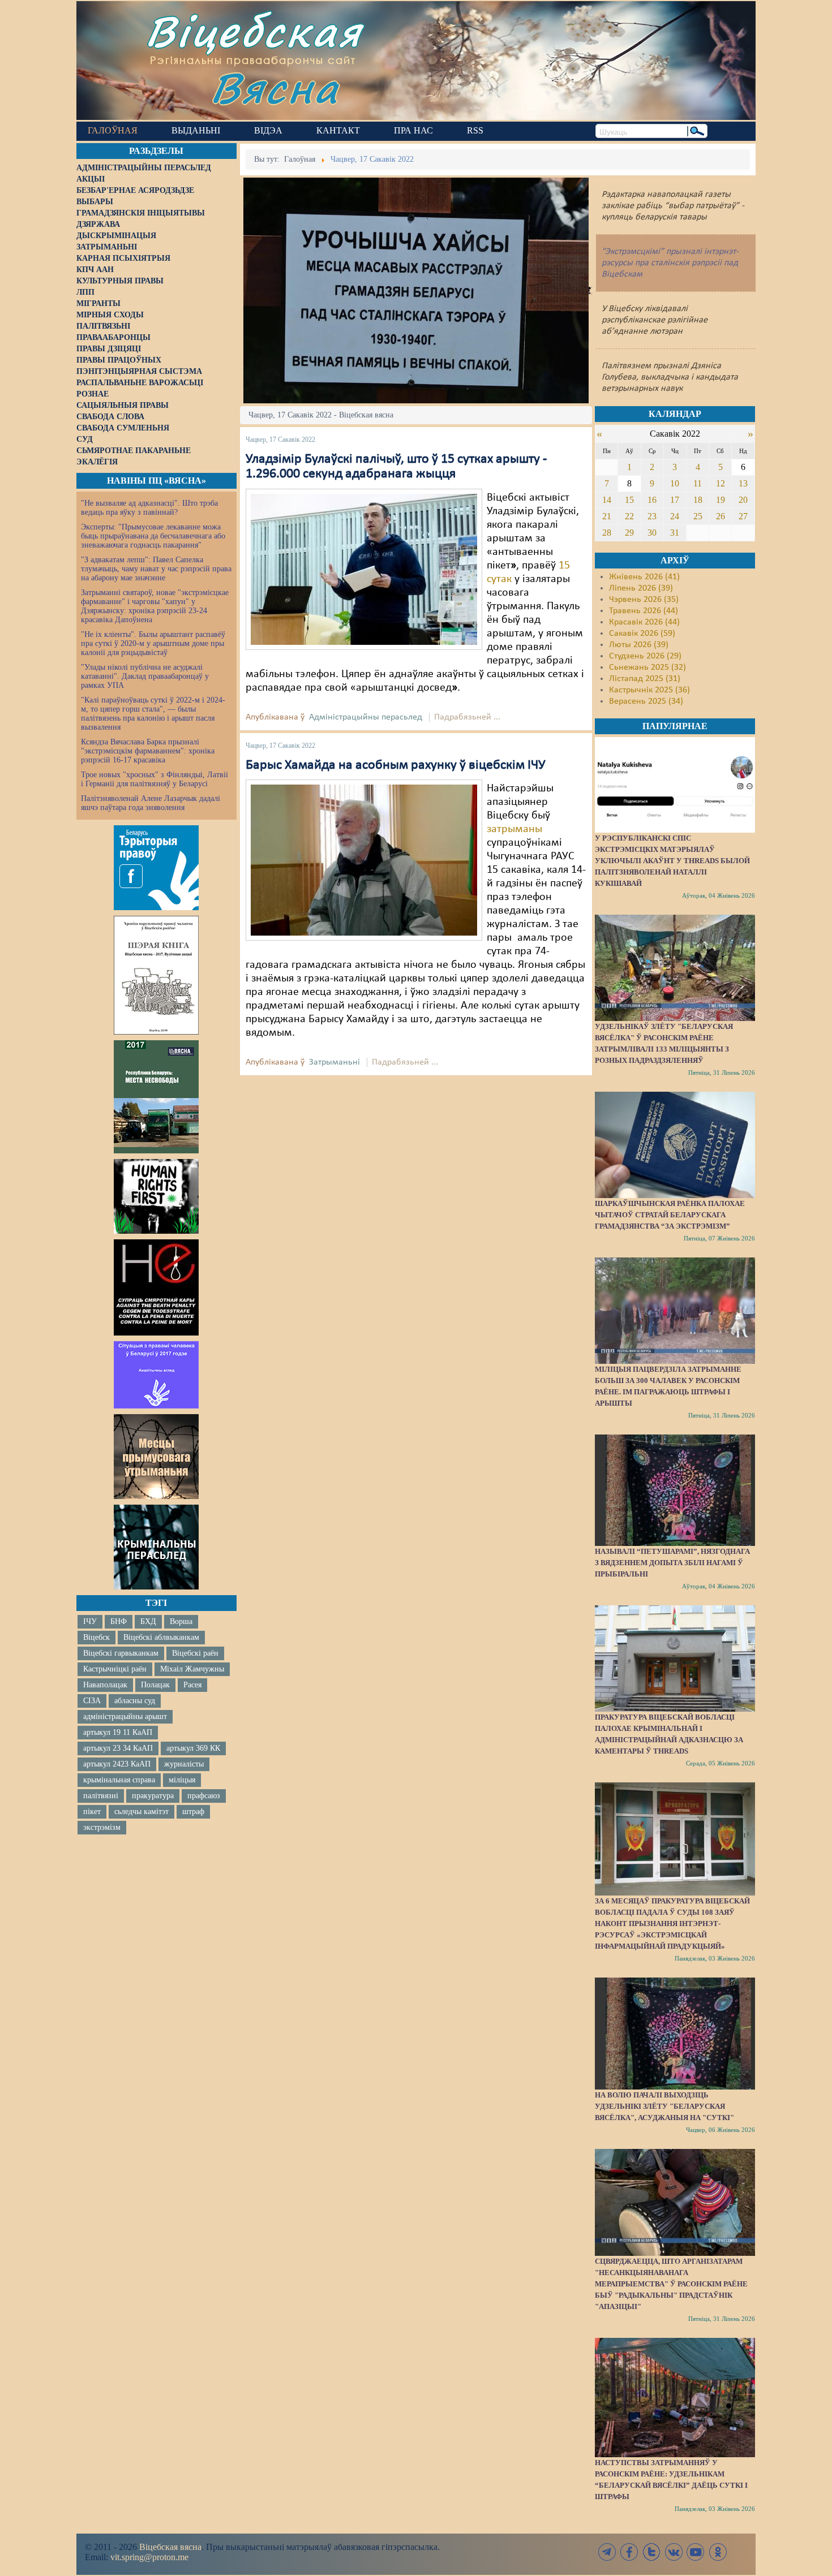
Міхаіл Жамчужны (192, 1669)
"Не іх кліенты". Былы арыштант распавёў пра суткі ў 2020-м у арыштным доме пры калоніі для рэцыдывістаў (153, 643)
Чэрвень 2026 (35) (644, 600)
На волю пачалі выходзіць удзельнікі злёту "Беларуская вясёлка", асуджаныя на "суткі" (664, 2106)
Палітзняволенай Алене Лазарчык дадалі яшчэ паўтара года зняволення (151, 803)
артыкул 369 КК (193, 1748)
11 (698, 483)
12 (721, 483)
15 (629, 500)
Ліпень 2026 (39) (641, 588)
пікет (92, 1812)
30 (652, 533)
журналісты (184, 1764)
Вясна (275, 87)
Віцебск (97, 1637)
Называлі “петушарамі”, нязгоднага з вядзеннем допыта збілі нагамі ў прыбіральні (672, 1563)
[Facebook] (629, 2552)
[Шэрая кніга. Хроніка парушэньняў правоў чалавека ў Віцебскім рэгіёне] (156, 975)
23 (652, 516)
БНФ (119, 1621)
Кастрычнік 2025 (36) (649, 690)
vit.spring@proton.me (149, 2557)
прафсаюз (204, 1796)
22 (629, 516)
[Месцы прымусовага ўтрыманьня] (156, 1457)
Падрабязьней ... (467, 717)
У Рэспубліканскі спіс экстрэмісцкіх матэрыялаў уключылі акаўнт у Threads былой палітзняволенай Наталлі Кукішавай (672, 861)
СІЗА (92, 1701)
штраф (193, 1812)
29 (629, 533)
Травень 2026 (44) (644, 611)
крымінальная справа (119, 1780)
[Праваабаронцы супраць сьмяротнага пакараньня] (156, 1287)
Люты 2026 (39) (639, 645)
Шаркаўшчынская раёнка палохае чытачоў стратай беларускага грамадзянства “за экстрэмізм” (670, 1215)
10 (675, 483)
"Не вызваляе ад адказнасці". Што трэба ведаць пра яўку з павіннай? (149, 508)
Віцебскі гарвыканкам (121, 1653)
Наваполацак (105, 1685)
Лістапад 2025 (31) (645, 679)
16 (652, 500)
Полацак (155, 1685)
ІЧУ (90, 1621)
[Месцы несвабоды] (156, 1097)
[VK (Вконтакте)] (674, 2552)
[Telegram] (607, 2552)
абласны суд (135, 1701)
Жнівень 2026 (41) (644, 577)
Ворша (181, 1621)
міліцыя (182, 1780)
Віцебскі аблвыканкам (161, 1637)
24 (675, 516)
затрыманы (514, 829)
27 (743, 516)
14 (607, 500)
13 (743, 483)
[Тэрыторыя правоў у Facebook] (156, 868)
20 (743, 500)
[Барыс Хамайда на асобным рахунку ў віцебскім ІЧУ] (364, 860)
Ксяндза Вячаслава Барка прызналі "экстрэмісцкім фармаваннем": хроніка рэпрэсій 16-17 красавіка (148, 751)
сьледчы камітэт (141, 1812)
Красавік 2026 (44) (644, 622)
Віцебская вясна (170, 2547)
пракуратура (153, 1796)
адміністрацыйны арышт (125, 1716)
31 (675, 533)
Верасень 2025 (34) (646, 701)
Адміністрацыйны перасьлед (366, 717)
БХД (148, 1621)
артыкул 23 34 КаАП (118, 1748)
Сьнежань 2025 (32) (647, 667)
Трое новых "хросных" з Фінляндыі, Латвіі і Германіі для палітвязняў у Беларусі (155, 779)
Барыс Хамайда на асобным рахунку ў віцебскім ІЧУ (396, 765)
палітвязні (101, 1796)
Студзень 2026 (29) (645, 656)
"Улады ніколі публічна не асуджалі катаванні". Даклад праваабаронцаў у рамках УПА (145, 676)
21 (607, 516)
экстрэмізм (102, 1827)
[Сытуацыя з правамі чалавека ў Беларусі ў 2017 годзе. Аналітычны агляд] (156, 1375)
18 (698, 500)
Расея (192, 1685)
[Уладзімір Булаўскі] (364, 569)
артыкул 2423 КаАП (117, 1764)
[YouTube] (696, 2552)
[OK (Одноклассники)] (718, 2552)
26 (721, 516)
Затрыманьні (334, 1062)
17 (675, 500)
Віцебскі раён (195, 1653)
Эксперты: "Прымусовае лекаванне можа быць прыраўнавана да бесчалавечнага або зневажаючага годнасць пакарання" (153, 536)
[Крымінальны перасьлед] (156, 1547)
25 (698, 516)
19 (721, 500)
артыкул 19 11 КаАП (118, 1732)
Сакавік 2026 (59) (642, 634)
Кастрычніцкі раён (115, 1669)
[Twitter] (651, 2552)
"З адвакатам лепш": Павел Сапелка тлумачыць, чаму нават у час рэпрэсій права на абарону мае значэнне (156, 569)
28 (607, 533)
